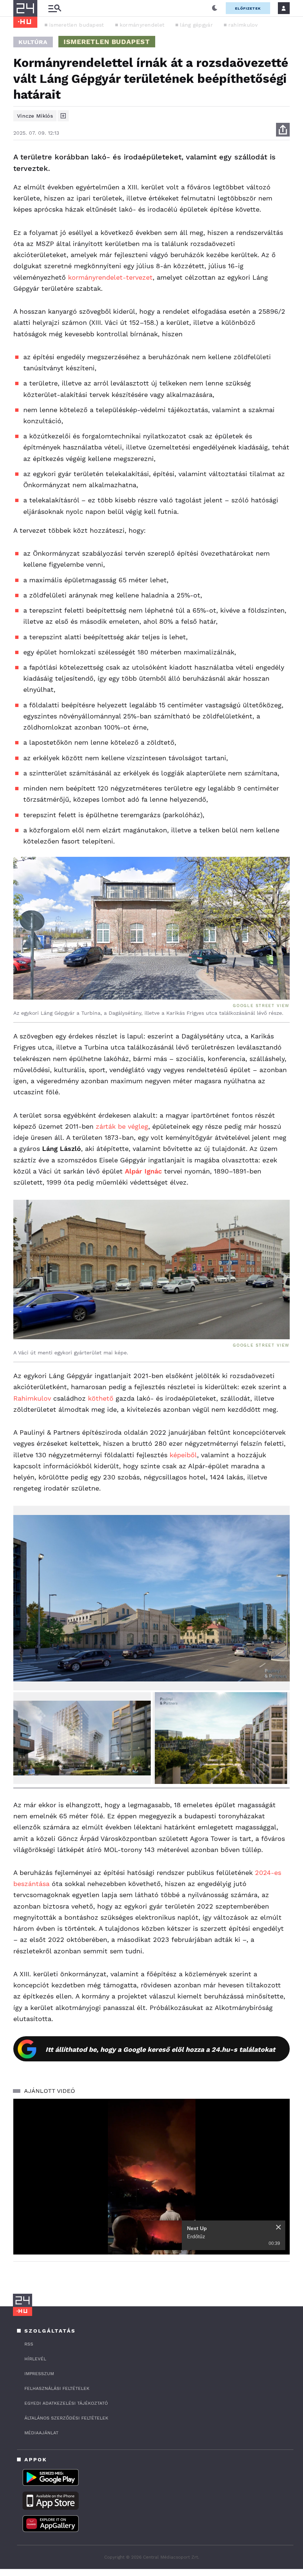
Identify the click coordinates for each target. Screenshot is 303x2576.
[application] (151, 2177)
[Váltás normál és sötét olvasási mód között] (215, 8)
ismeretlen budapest (77, 25)
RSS (29, 2344)
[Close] (278, 2227)
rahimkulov (243, 25)
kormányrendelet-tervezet (110, 277)
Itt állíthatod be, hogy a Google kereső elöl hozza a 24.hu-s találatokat (160, 2049)
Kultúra (33, 42)
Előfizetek (248, 8)
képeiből (183, 1455)
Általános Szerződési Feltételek (66, 2418)
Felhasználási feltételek (57, 2388)
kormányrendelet (142, 25)
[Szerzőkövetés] (63, 116)
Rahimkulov (32, 1398)
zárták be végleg (122, 1126)
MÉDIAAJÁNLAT (41, 2433)
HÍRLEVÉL (35, 2359)
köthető (101, 1398)
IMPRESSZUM (39, 2374)
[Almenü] (55, 8)
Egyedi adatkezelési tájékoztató (66, 2403)
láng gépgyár (196, 25)
